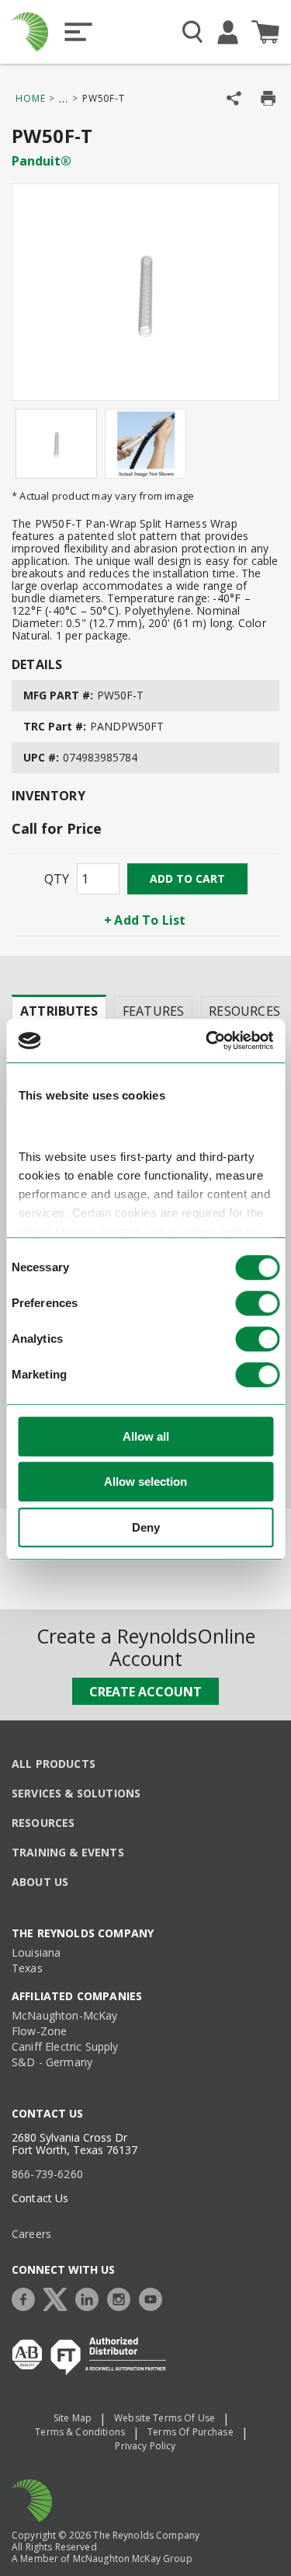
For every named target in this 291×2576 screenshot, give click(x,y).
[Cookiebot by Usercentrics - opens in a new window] (207, 1041)
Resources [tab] (244, 1011)
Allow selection (145, 1482)
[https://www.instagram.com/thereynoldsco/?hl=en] (123, 2297)
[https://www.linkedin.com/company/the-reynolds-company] (91, 2297)
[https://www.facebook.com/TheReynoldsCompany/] (27, 2297)
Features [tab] (153, 1011)
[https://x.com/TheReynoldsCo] (59, 2297)
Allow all (146, 1436)
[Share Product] (234, 98)
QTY (57, 879)
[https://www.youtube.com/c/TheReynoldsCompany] (154, 2297)
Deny (146, 1527)
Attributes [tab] (59, 1011)
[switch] (257, 1303)
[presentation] (59, 1010)
